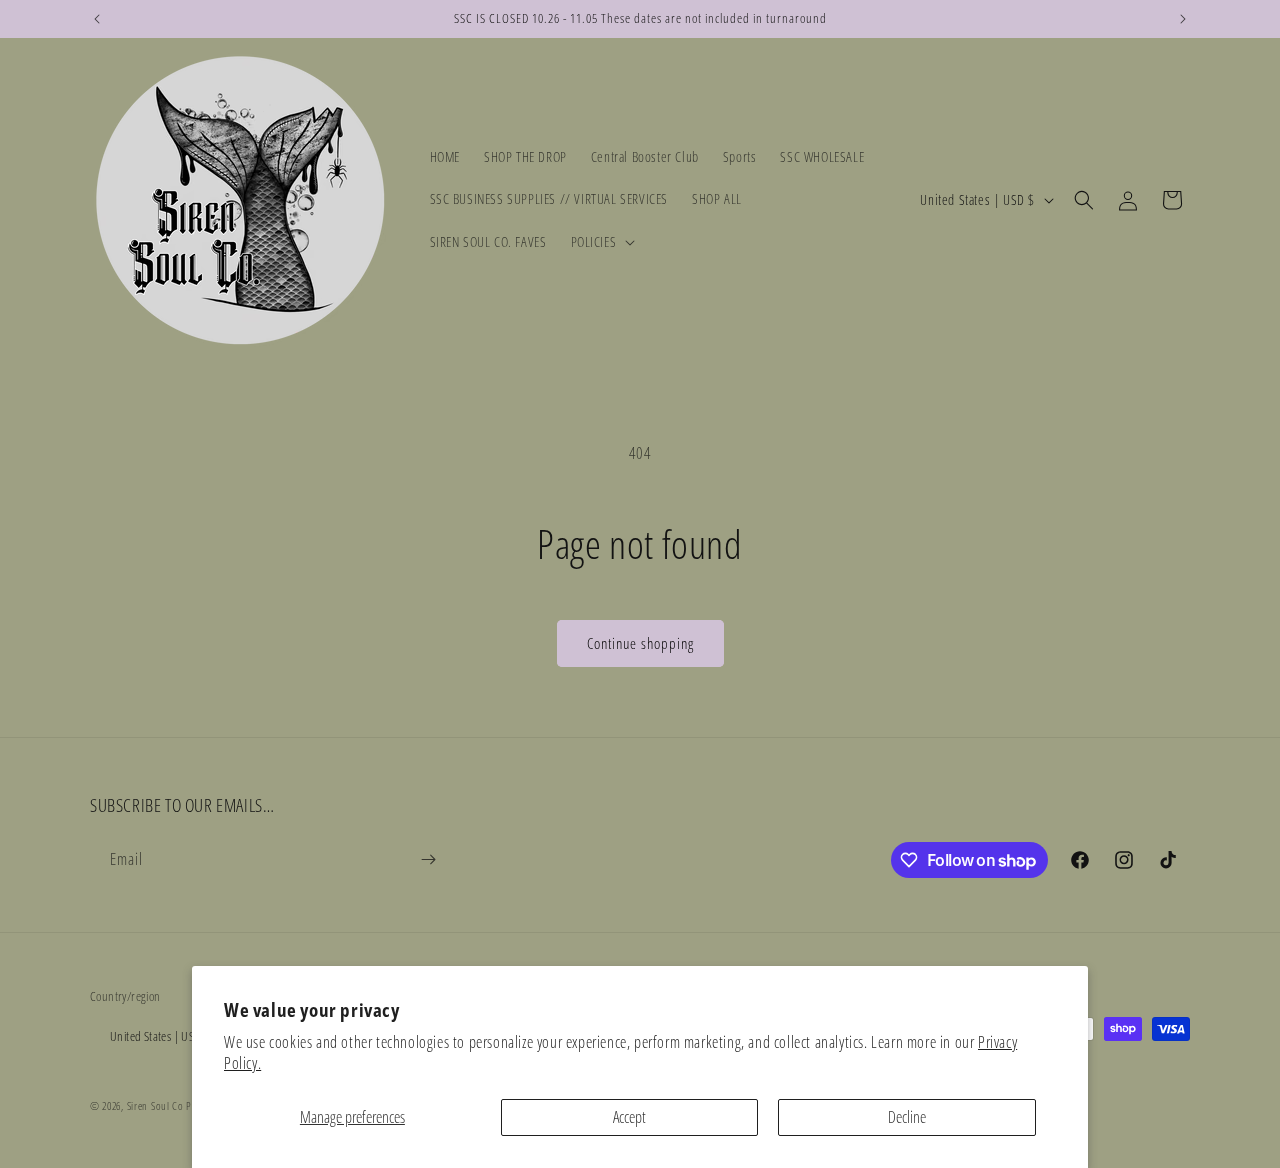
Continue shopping (640, 643)
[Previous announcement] (97, 19)
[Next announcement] (1183, 19)
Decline (907, 1117)
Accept (629, 1117)
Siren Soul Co (155, 1105)
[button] (601, 242)
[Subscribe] (428, 859)
